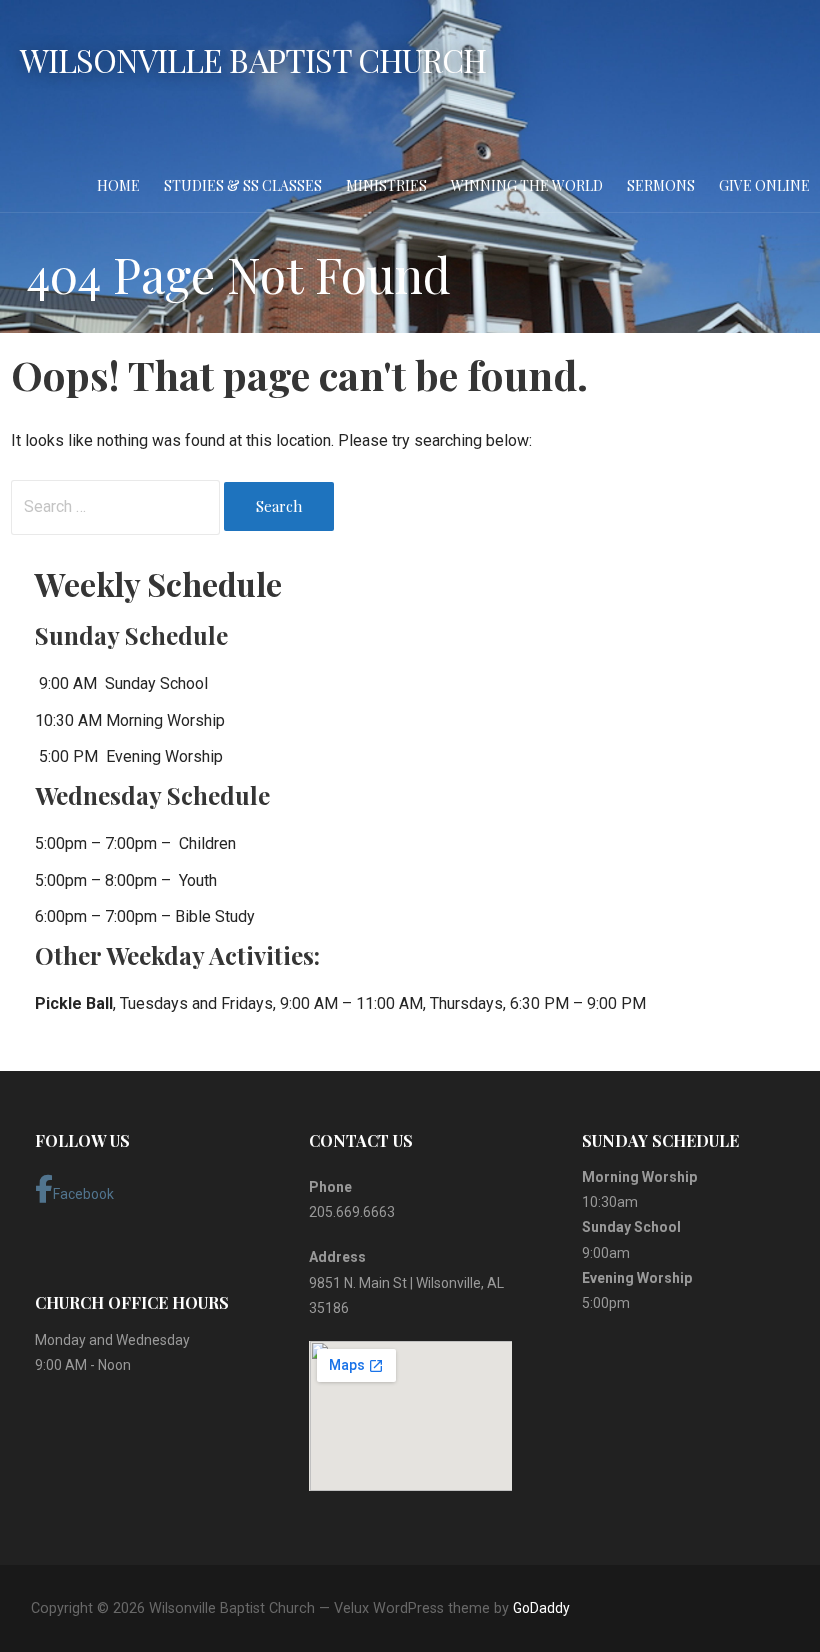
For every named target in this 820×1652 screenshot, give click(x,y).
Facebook (83, 1194)
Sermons (661, 185)
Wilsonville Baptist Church (253, 59)
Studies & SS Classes (243, 185)
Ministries (386, 185)
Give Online (764, 185)
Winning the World (527, 185)
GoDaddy (541, 1608)
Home (118, 185)
